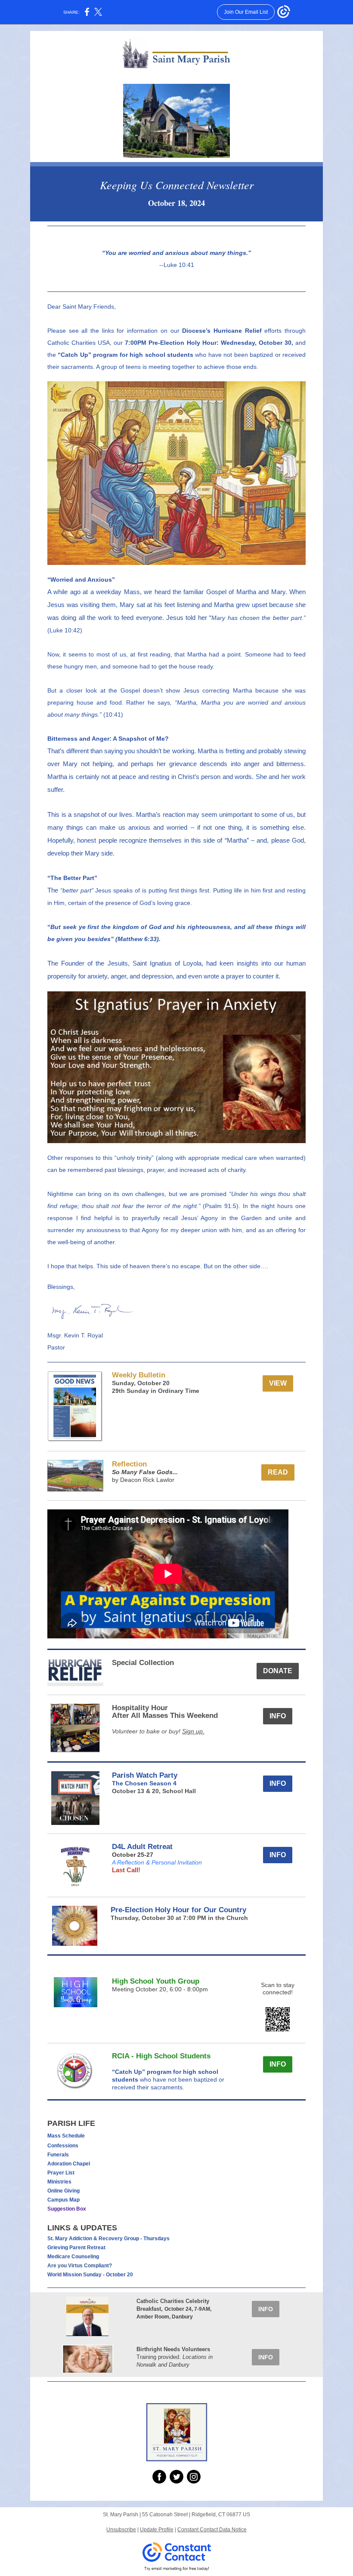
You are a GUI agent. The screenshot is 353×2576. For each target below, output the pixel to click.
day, (130, 1383)
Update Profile (157, 2530)
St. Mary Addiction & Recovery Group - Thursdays (108, 2239)
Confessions (63, 2146)
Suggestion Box (67, 2209)
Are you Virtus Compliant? (80, 2266)
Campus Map (63, 2200)
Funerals (58, 2155)
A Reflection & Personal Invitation (157, 1862)
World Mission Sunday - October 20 (90, 2275)
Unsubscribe (121, 2530)
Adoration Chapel (69, 2164)
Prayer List (61, 2173)
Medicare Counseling (73, 2257)
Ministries (59, 2182)
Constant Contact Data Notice (212, 2530)
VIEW (278, 1383)
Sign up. (193, 1731)
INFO (278, 1716)
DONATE (278, 1671)
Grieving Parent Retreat (76, 2248)
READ (278, 1472)
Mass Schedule (66, 2136)
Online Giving (63, 2191)
